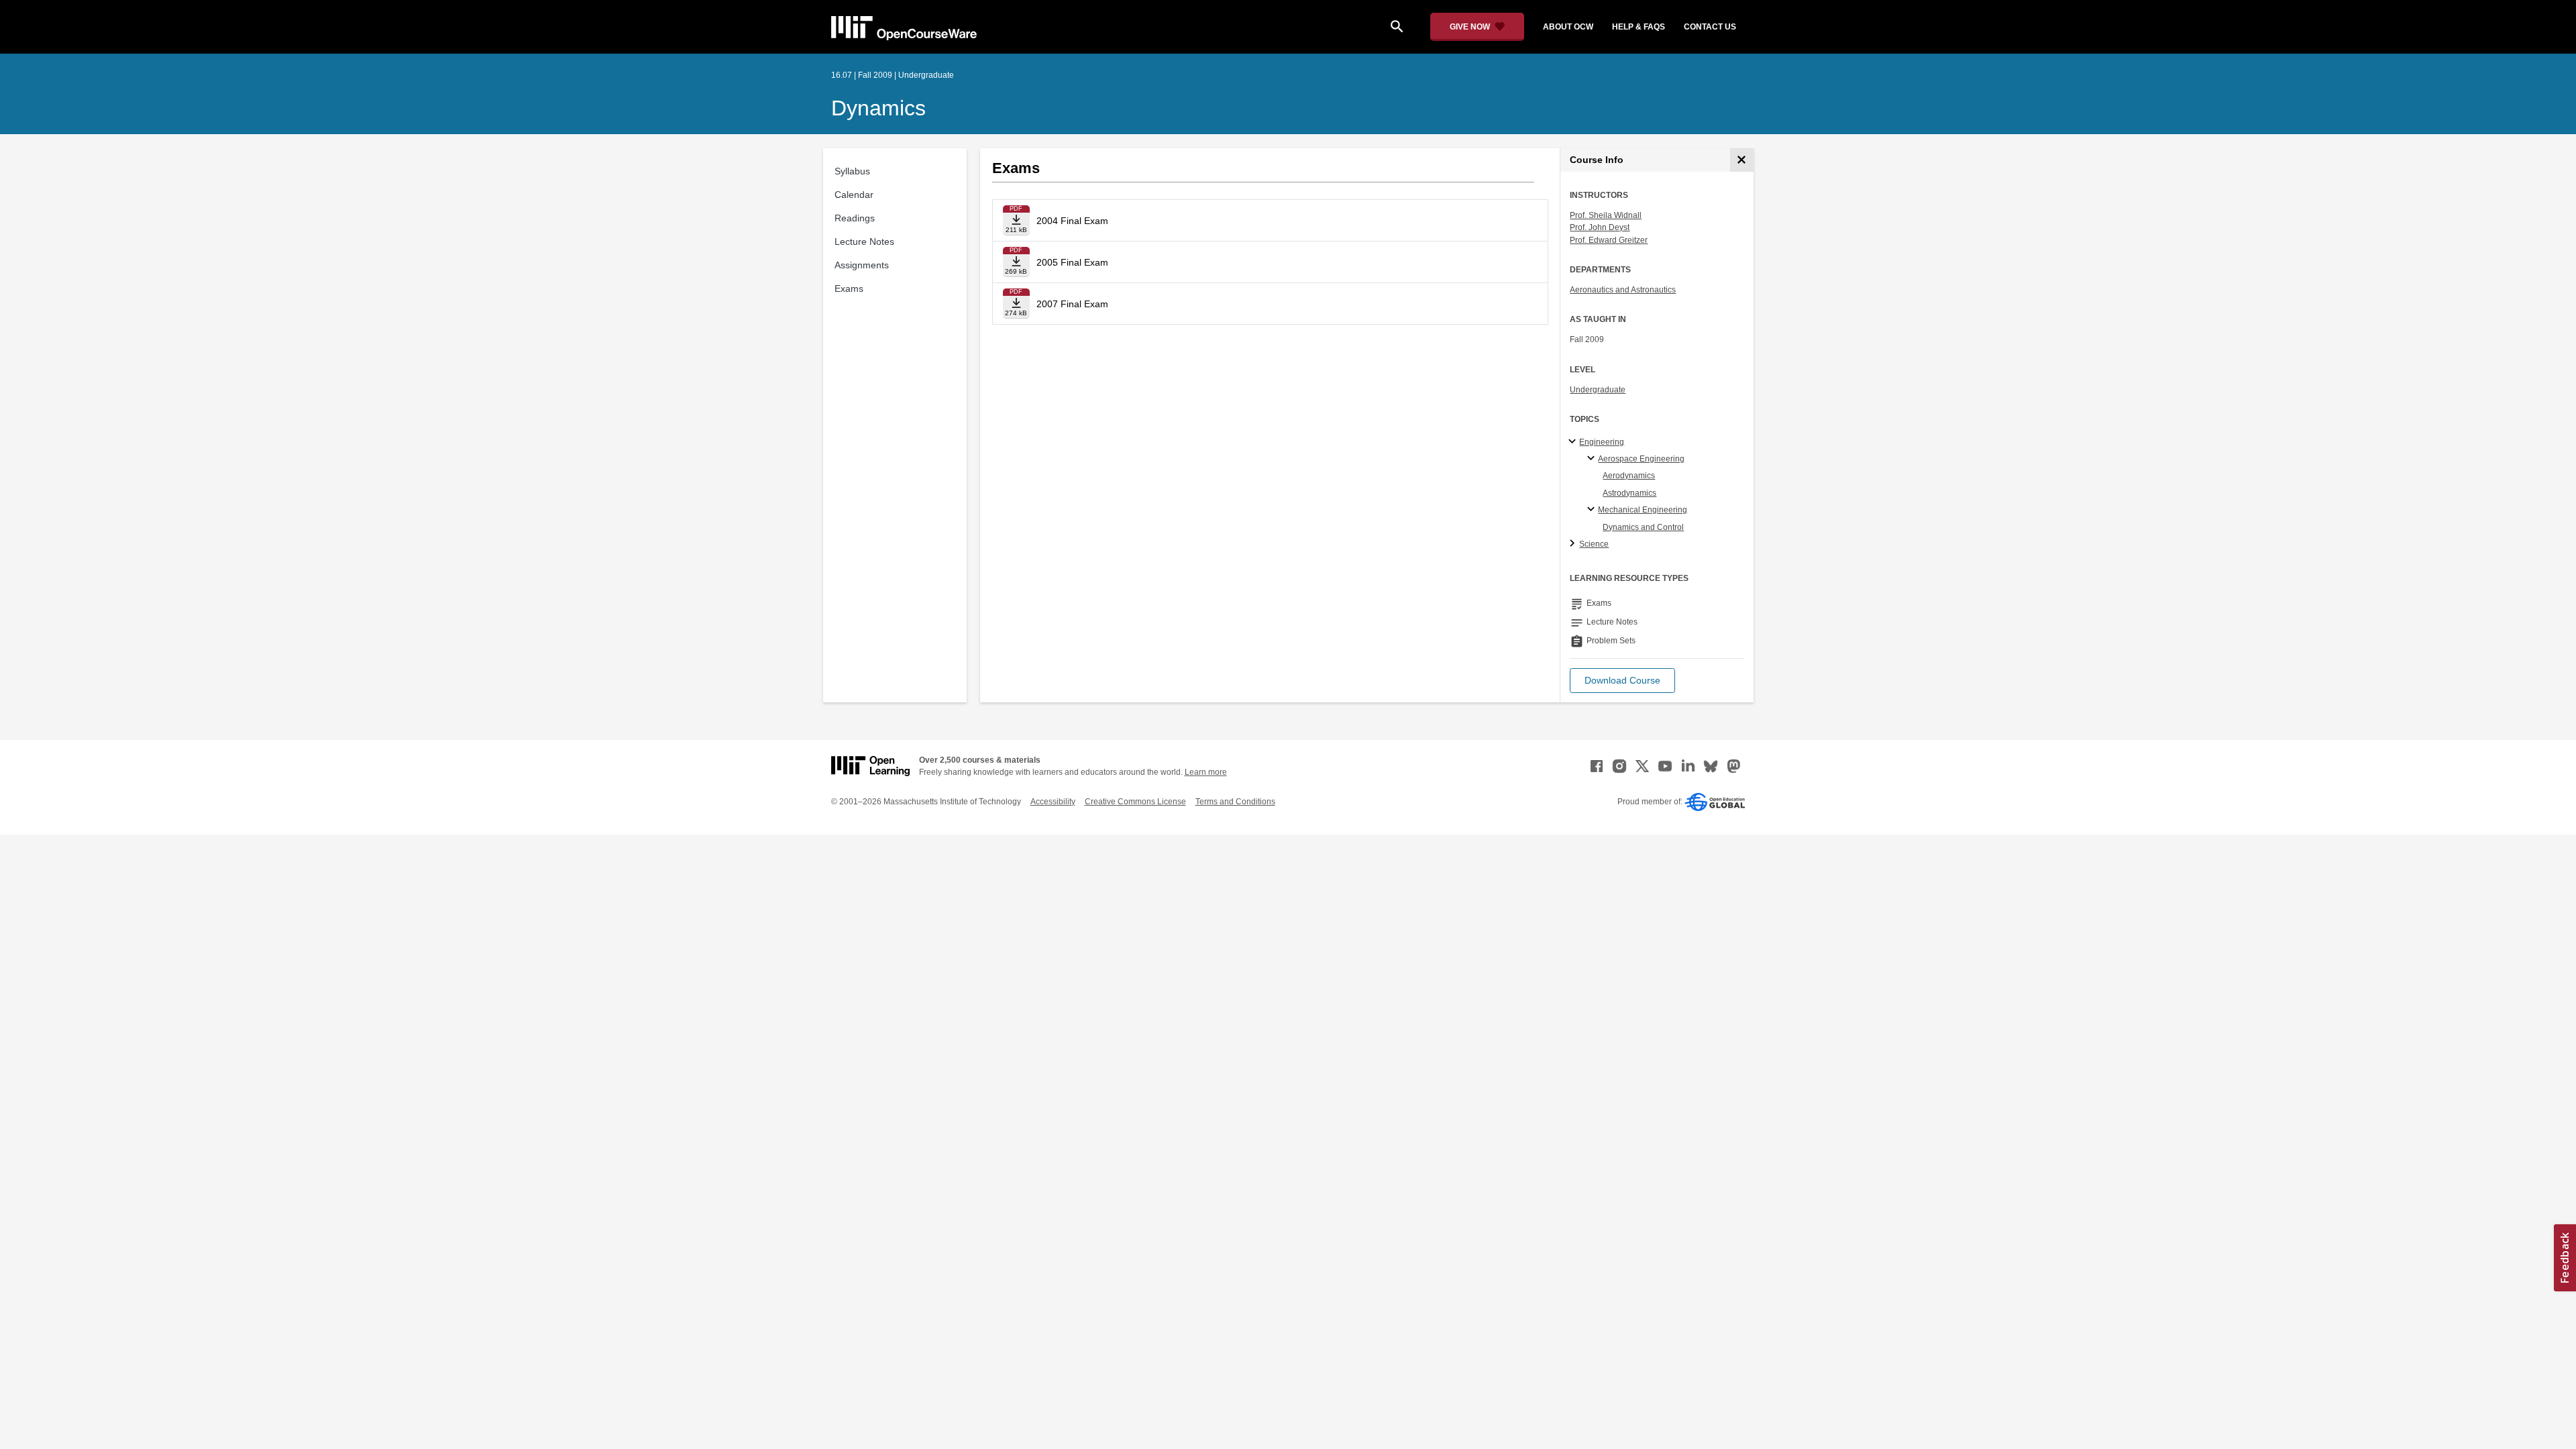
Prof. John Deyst (1600, 227)
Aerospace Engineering (1641, 459)
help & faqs (1639, 27)
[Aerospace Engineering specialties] (1593, 459)
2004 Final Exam (1072, 221)
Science (1594, 544)
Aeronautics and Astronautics (1623, 290)
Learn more (1206, 772)
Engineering (1602, 442)
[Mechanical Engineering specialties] (1593, 510)
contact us (1710, 27)
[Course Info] (1742, 160)
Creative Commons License (1135, 802)
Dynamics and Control (1643, 527)
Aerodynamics (1629, 476)
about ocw (1568, 27)
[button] (1622, 681)
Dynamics (878, 108)
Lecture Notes (864, 241)
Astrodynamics (1629, 493)
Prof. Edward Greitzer (1609, 240)
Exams (849, 288)
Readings (855, 218)
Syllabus (852, 171)
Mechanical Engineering (1643, 510)
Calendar (854, 195)
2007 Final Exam (1072, 304)
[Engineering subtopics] (1574, 442)
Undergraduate (1598, 390)
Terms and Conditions (1235, 802)
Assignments (862, 265)
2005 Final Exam (1072, 262)
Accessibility (1053, 802)
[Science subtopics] (1574, 544)
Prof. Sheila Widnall (1606, 215)
